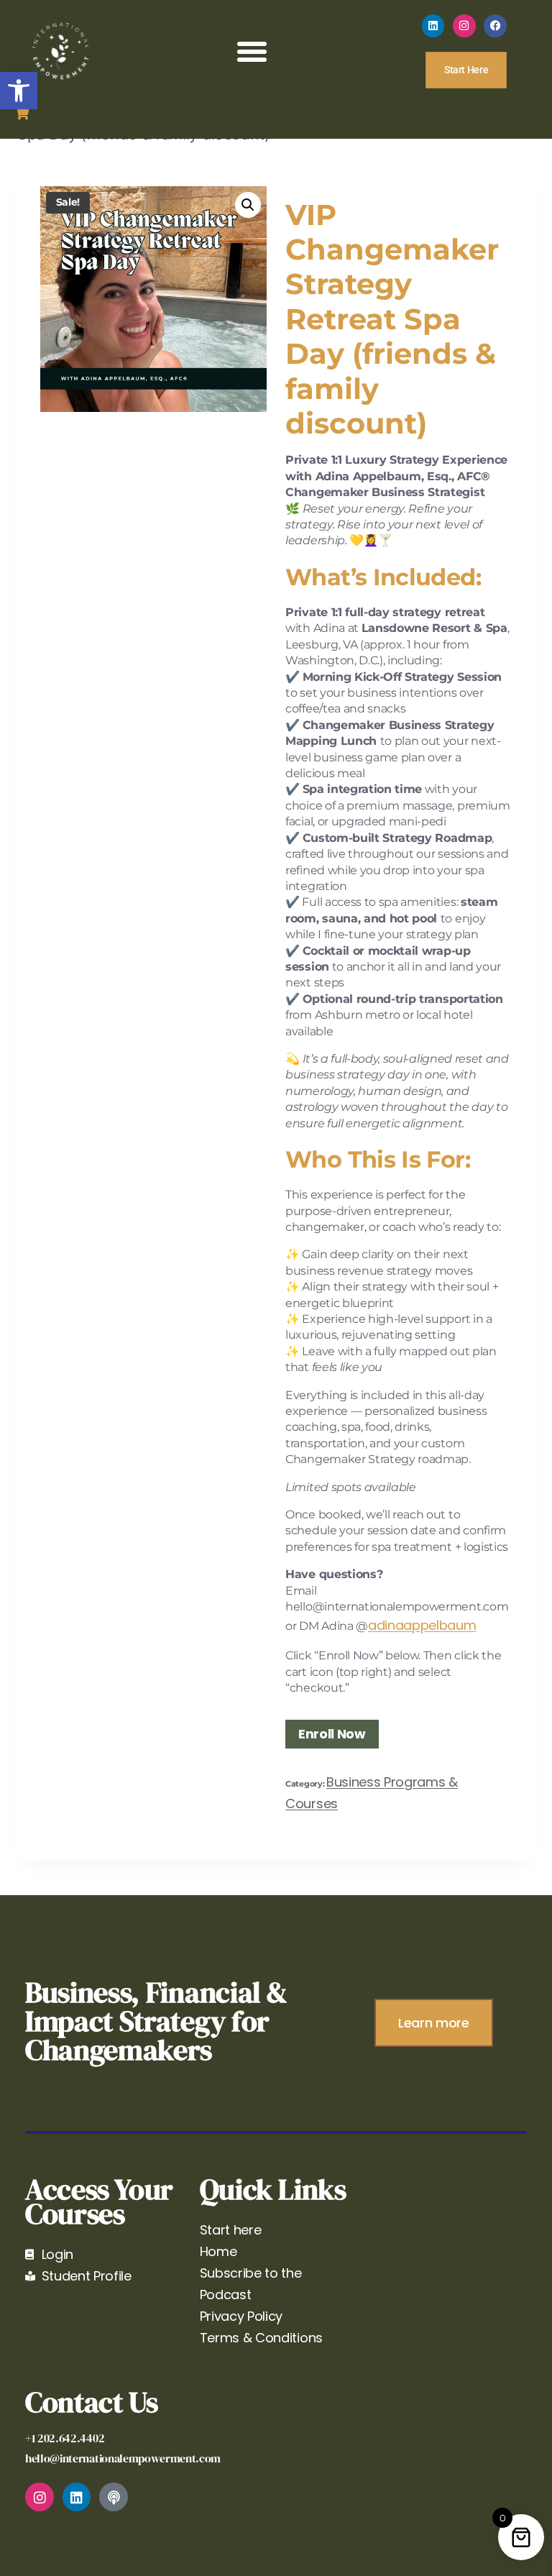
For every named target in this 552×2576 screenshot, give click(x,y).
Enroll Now (332, 1734)
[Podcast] (114, 2497)
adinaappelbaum (422, 1625)
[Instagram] (464, 26)
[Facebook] (495, 26)
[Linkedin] (433, 26)
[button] (19, 91)
